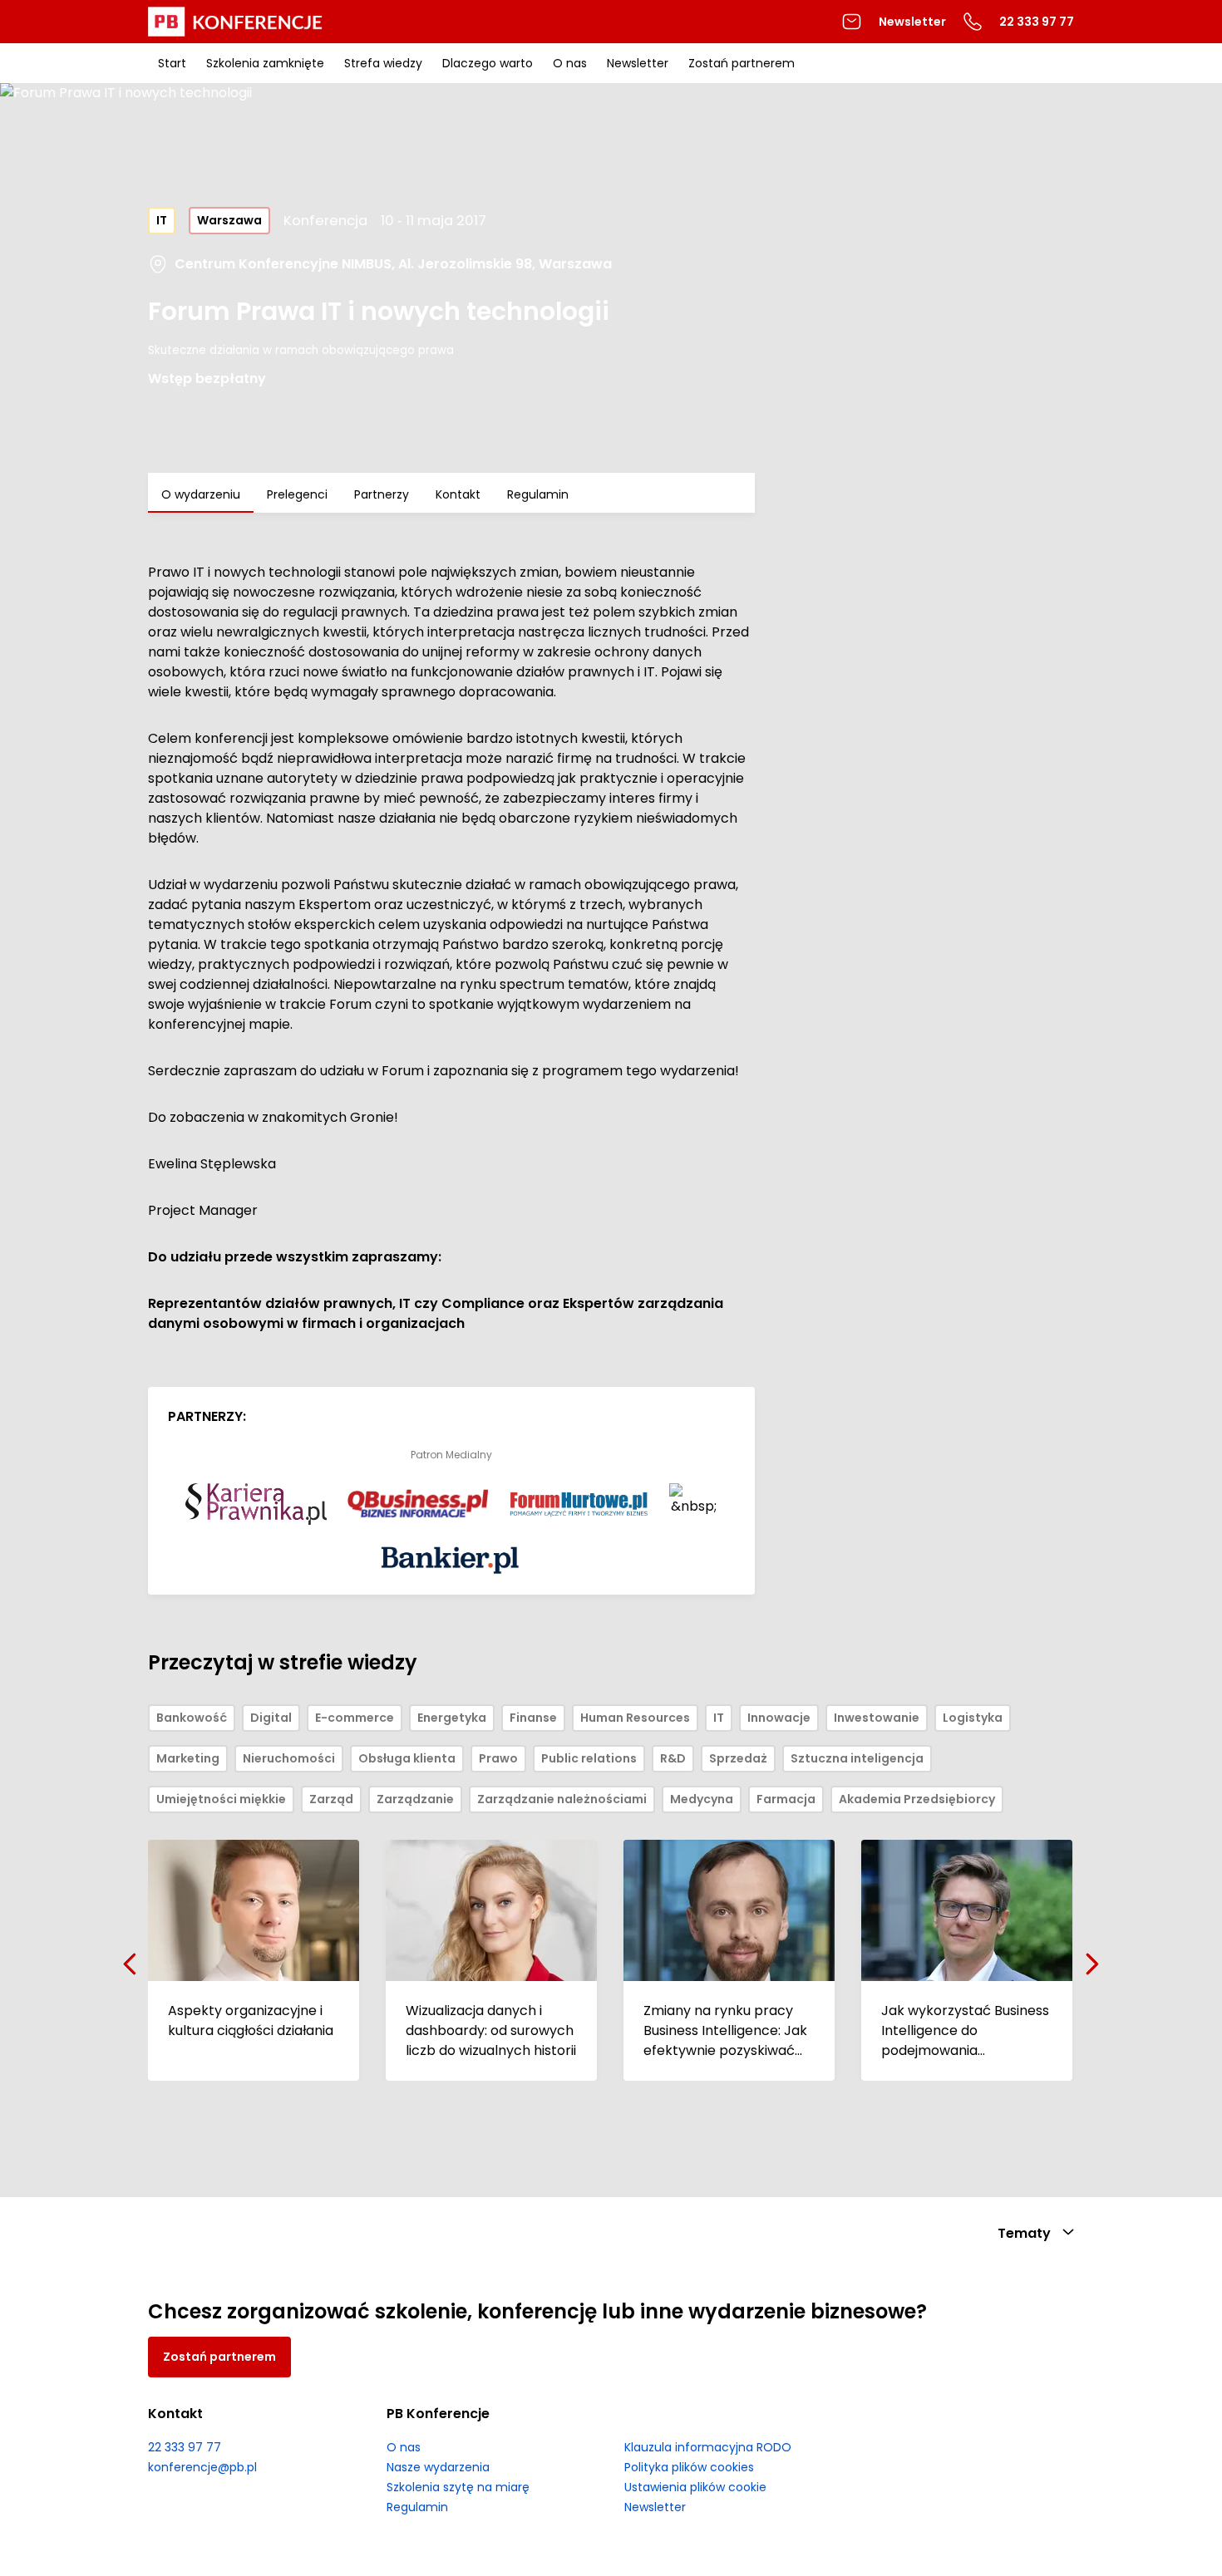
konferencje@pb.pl (202, 2467)
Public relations (589, 1758)
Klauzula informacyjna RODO (708, 2447)
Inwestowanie (877, 1718)
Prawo (498, 1758)
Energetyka (452, 1718)
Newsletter (912, 22)
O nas (570, 63)
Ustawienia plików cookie (695, 2487)
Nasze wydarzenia (438, 2467)
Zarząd (331, 1799)
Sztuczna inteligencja (857, 1758)
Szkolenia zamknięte (265, 63)
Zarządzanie (415, 1799)
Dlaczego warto (488, 63)
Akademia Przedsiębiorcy (917, 1799)
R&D (673, 1758)
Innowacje (779, 1718)
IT (162, 220)
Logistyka (973, 1718)
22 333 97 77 (185, 2447)
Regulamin (538, 494)
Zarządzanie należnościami (562, 1799)
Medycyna (702, 1799)
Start (172, 63)
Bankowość (192, 1718)
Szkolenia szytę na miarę (458, 2487)
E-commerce (355, 1718)
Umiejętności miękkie (221, 1799)
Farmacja (786, 1799)
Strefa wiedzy (383, 63)
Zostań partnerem (742, 63)
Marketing (188, 1758)
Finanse (533, 1718)
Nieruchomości (289, 1758)
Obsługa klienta (407, 1758)
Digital (271, 1718)
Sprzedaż (738, 1758)
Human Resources (635, 1718)
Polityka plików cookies (689, 2467)
